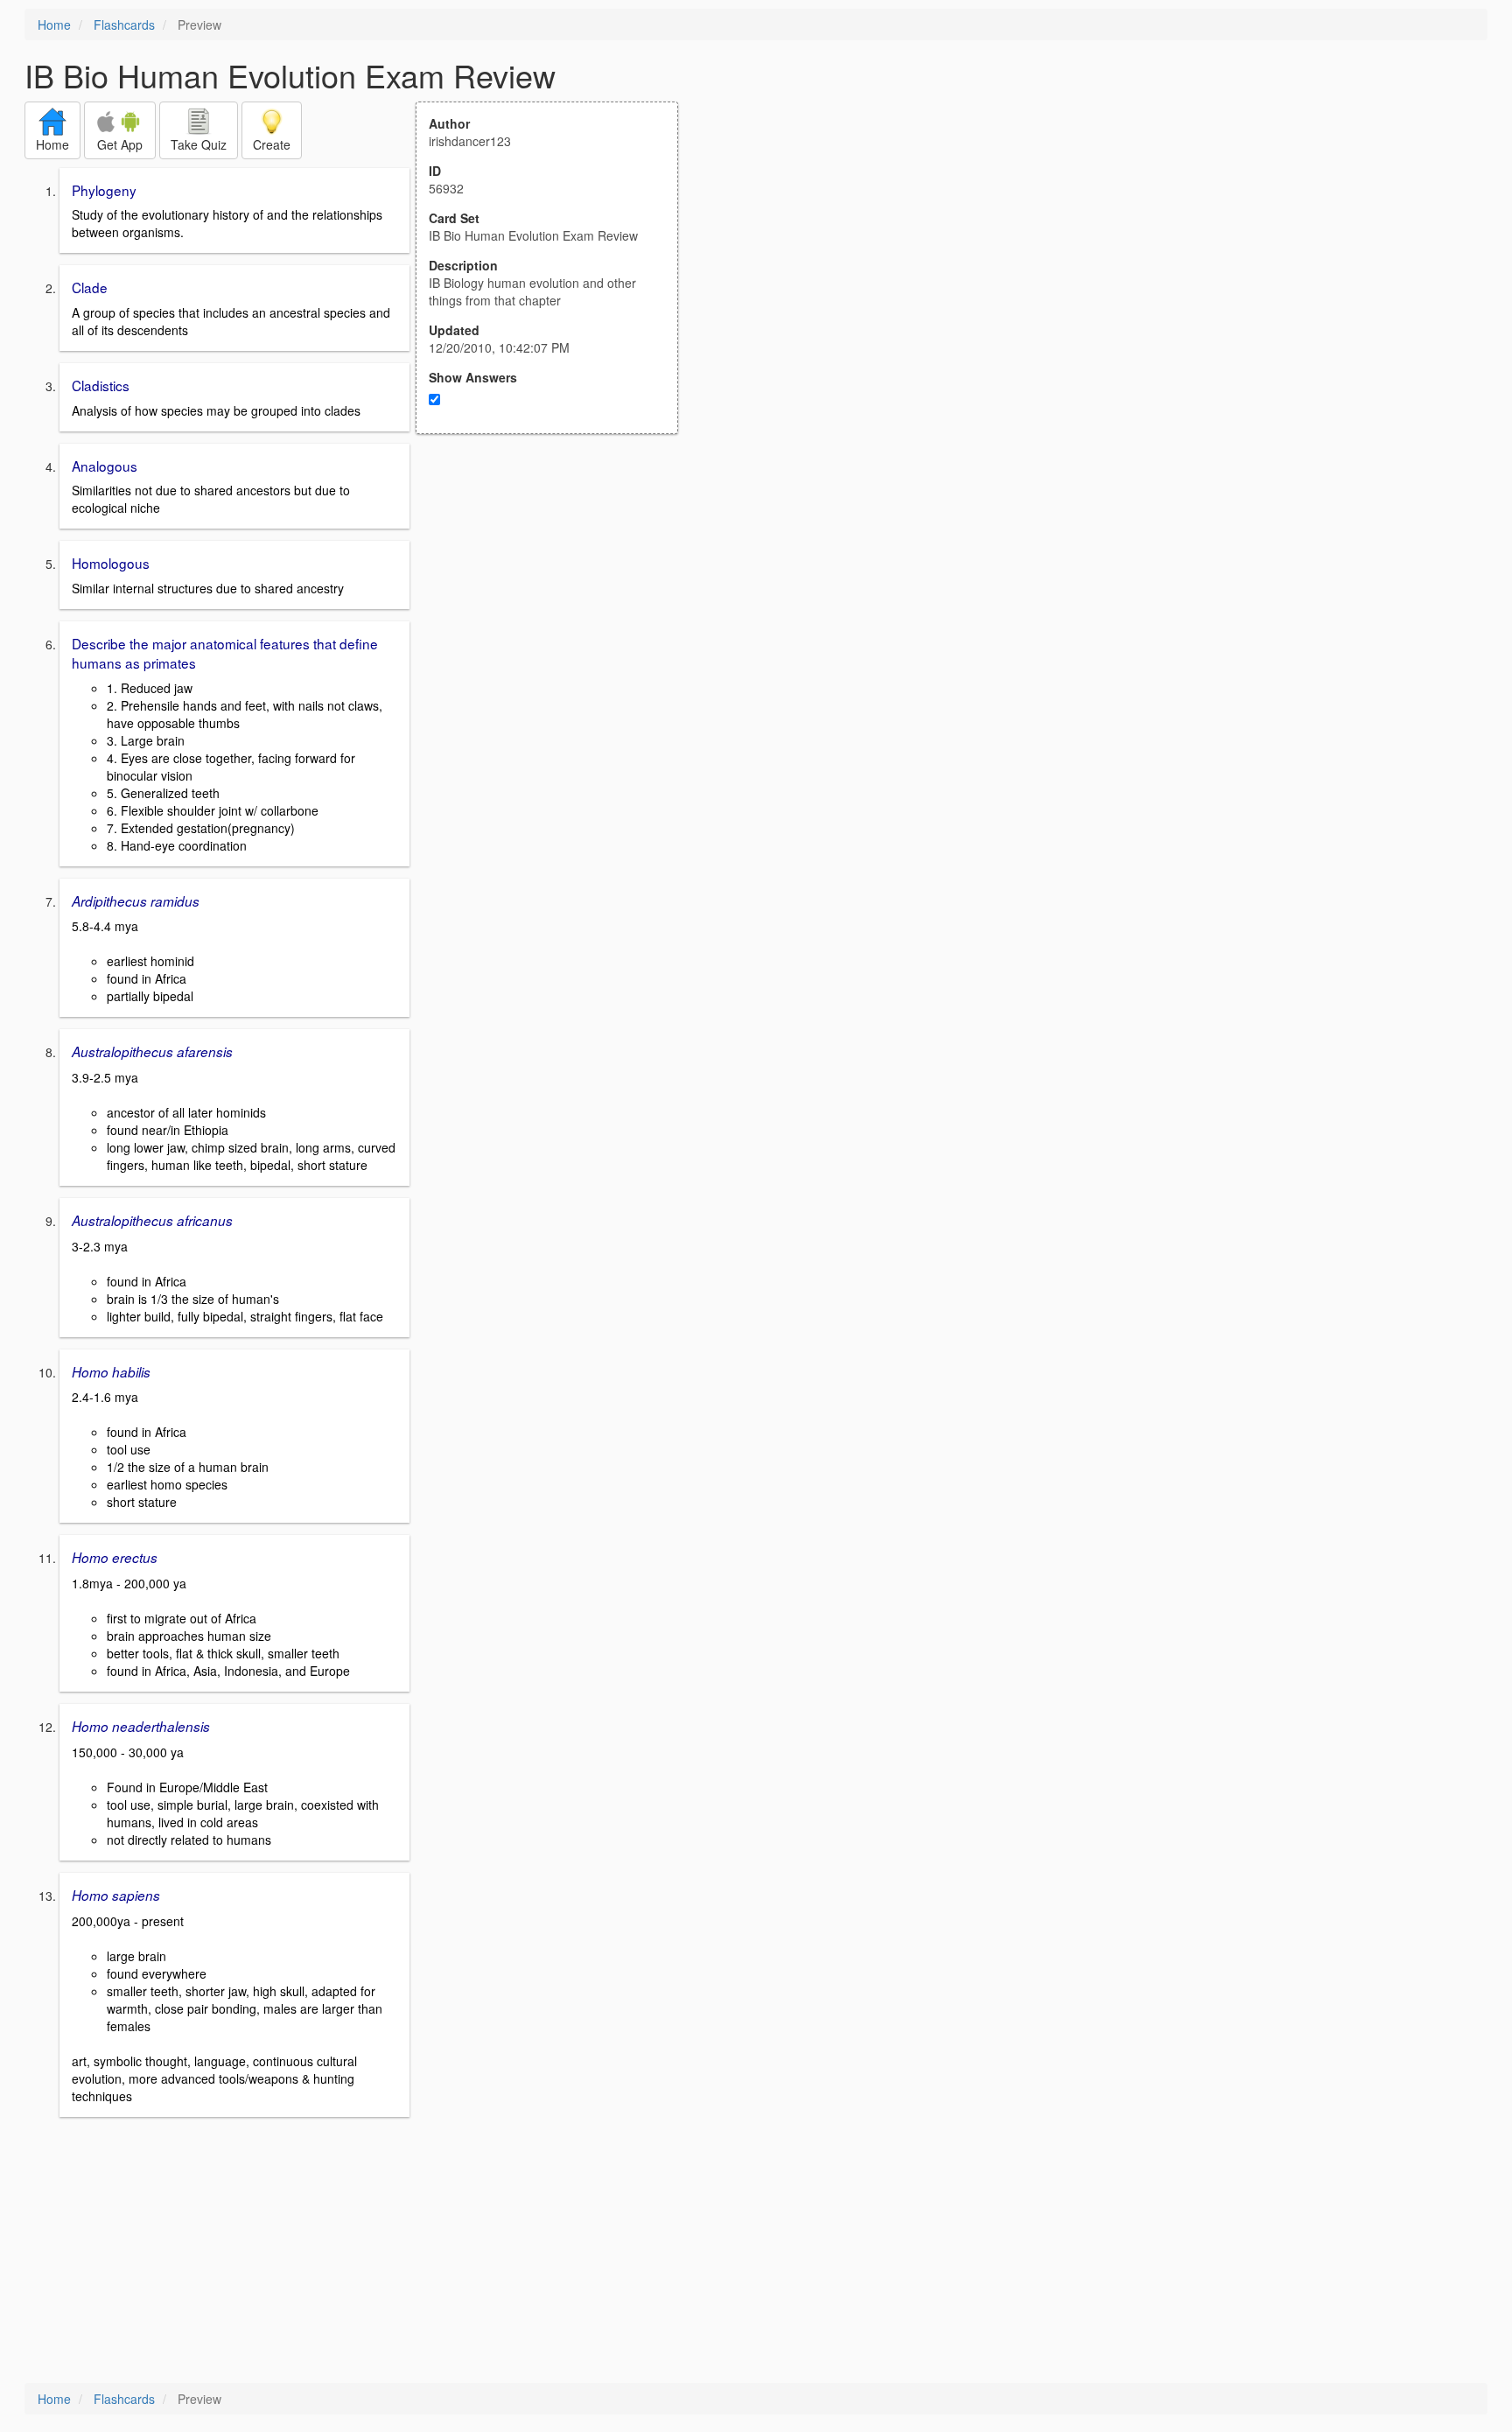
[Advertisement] (556, 606)
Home (54, 25)
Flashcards (124, 25)
